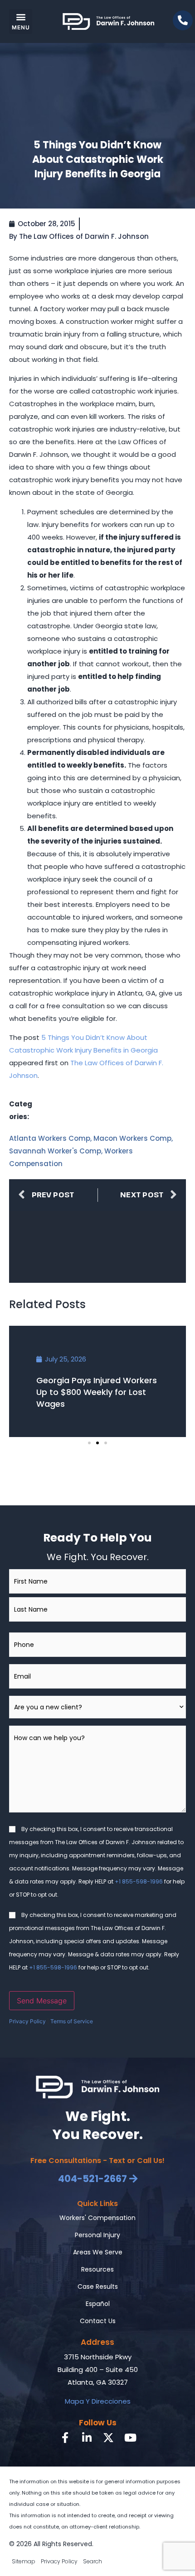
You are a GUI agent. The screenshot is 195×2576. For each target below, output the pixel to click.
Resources (97, 2269)
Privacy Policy (27, 2021)
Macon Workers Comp (132, 1138)
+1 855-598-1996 (139, 1881)
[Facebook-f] (65, 2438)
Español (98, 2304)
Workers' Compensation (97, 2218)
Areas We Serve (98, 2252)
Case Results (98, 2287)
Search (93, 2561)
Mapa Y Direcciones (98, 2401)
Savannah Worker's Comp (55, 1151)
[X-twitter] (108, 2438)
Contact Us (98, 2321)
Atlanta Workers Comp (50, 1138)
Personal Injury (97, 2235)
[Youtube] (130, 2438)
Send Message (42, 2001)
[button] (21, 21)
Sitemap (24, 2561)
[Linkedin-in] (87, 2438)
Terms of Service (72, 2021)
